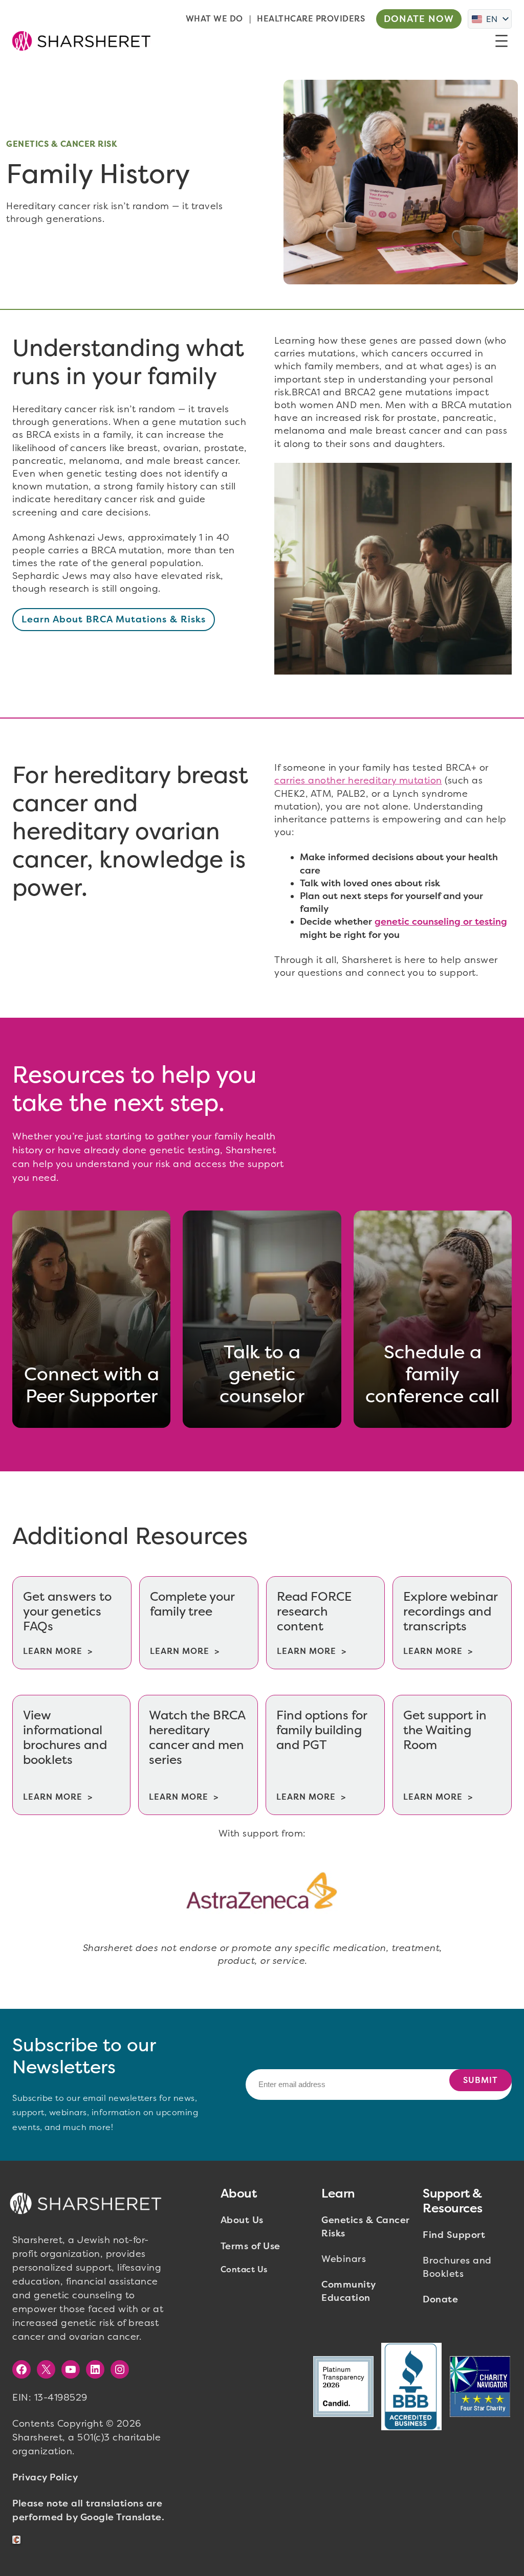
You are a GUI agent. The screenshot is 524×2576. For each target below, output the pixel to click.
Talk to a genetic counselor (262, 1374)
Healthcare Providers (311, 19)
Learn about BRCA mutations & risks (114, 619)
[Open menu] (501, 41)
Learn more (53, 1651)
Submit (481, 2080)
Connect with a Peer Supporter (92, 1385)
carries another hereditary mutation (358, 780)
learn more (180, 1651)
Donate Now (419, 19)
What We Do (214, 19)
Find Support (454, 2235)
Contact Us (244, 2269)
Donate (440, 2299)
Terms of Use (250, 2246)
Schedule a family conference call (432, 1374)
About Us (242, 2220)
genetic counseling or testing (441, 922)
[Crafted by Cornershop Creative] (18, 2540)
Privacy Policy (45, 2477)
